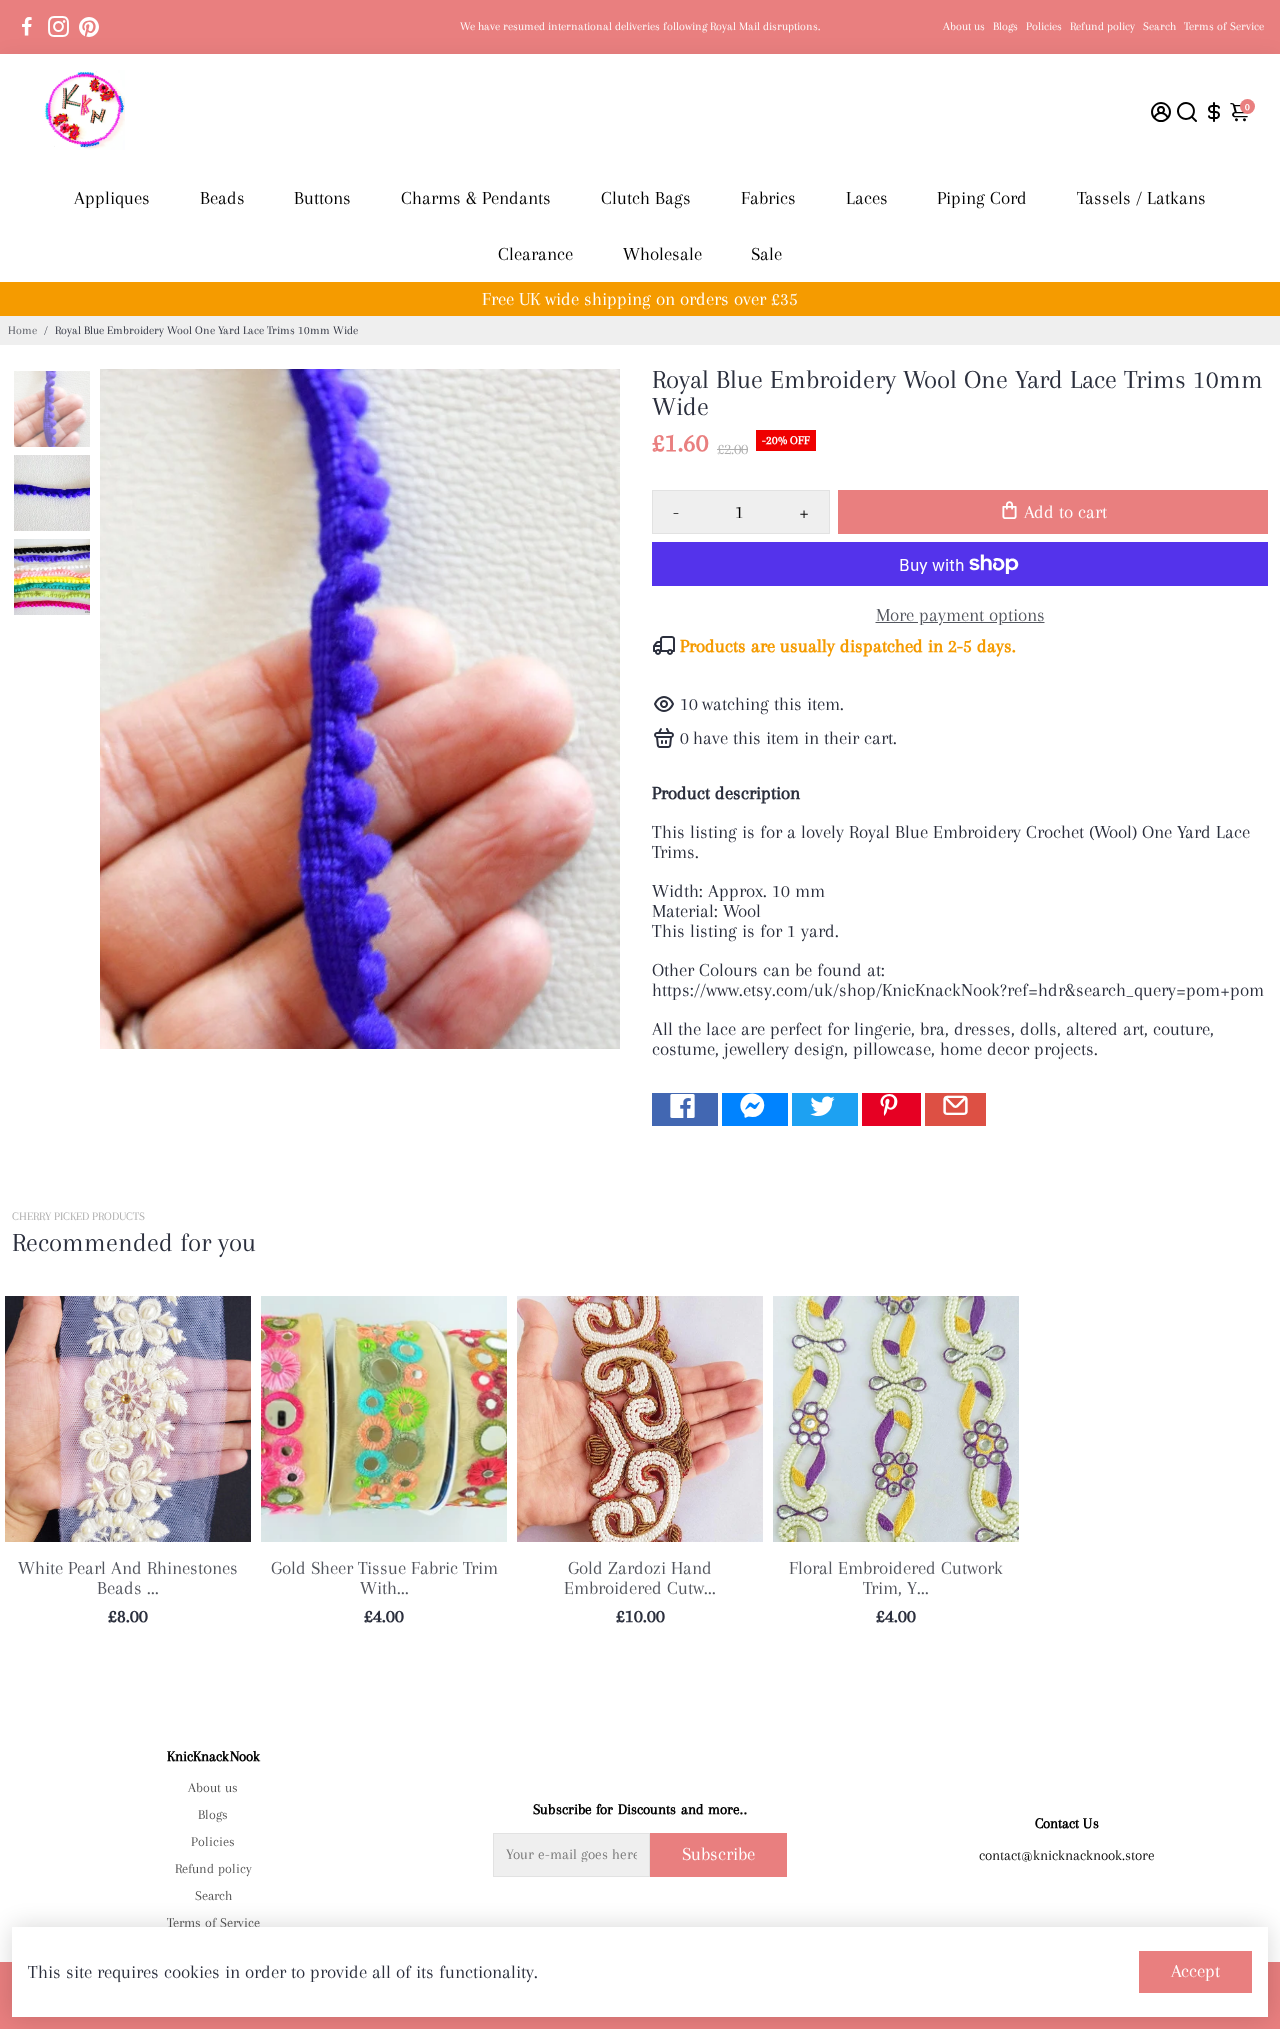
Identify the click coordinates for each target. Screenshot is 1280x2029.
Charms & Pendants (476, 198)
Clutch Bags (646, 198)
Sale (766, 254)
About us (964, 26)
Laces (867, 198)
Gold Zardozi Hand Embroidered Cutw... (640, 1578)
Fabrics (768, 198)
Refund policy (1102, 26)
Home (22, 330)
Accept (1195, 1971)
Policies (1044, 26)
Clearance (535, 254)
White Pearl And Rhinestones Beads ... (128, 1578)
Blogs (1005, 26)
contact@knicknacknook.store (1067, 1855)
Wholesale (662, 254)
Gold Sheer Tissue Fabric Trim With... (384, 1578)
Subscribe (718, 1854)
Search (1159, 26)
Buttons (322, 198)
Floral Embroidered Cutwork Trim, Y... (896, 1578)
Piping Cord (982, 198)
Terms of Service (1224, 26)
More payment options (960, 615)
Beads (222, 198)
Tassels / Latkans (1141, 198)
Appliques (112, 198)
